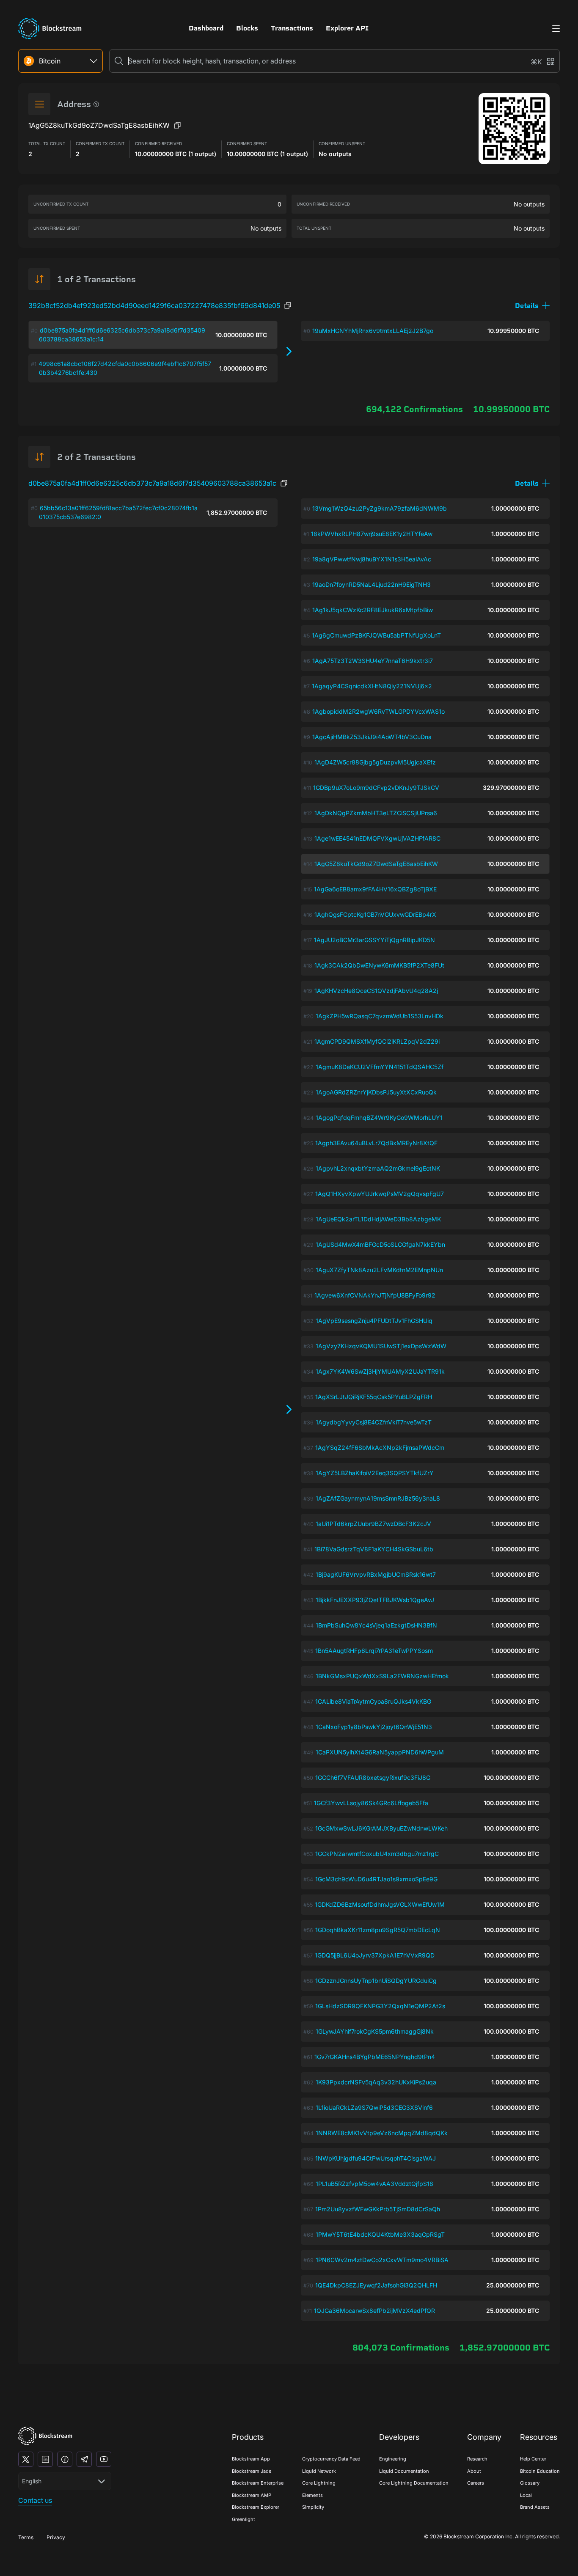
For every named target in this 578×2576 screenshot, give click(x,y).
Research (477, 2459)
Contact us (35, 2500)
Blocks (247, 28)
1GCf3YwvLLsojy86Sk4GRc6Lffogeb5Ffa (371, 1803)
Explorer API (347, 28)
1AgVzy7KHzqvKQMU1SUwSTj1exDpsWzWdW (381, 1346)
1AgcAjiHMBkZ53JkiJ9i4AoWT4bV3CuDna (372, 737)
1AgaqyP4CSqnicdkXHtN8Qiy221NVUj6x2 (372, 686)
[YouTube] (104, 2459)
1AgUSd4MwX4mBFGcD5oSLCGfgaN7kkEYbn (380, 1244)
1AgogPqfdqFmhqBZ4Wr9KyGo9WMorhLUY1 (379, 1118)
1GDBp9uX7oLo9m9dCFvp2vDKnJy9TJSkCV (376, 788)
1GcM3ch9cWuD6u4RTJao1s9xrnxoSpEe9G (376, 1879)
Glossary (530, 2483)
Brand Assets (535, 2507)
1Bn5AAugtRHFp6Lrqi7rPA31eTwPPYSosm (374, 1651)
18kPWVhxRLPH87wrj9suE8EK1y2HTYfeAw (372, 534)
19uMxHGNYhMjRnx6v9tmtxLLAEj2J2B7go (373, 331)
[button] (532, 306)
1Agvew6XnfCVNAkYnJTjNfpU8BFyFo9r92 (375, 1295)
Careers (476, 2483)
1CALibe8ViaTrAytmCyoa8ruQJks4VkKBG (373, 1701)
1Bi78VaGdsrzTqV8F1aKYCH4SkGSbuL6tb (374, 1549)
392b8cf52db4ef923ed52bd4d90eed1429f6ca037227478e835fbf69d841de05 (154, 305)
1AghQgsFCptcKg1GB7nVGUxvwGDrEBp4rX (375, 914)
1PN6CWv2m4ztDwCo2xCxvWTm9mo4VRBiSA (382, 2260)
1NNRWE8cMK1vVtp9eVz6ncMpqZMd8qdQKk (382, 2133)
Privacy (56, 2537)
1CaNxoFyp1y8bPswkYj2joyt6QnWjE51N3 (374, 1727)
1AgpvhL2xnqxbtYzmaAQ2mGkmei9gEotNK (378, 1168)
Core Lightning (319, 2483)
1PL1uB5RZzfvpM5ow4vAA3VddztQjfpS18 (374, 2184)
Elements (312, 2495)
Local (526, 2495)
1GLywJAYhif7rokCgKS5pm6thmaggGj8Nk (375, 2031)
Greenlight (244, 2519)
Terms (26, 2537)
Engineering (393, 2459)
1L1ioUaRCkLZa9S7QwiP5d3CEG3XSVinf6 (374, 2107)
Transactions (292, 28)
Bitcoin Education (540, 2471)
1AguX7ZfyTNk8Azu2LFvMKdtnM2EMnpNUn (379, 1270)
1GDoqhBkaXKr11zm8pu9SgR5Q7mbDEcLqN (378, 1930)
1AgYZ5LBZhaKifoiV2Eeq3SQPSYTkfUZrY (375, 1473)
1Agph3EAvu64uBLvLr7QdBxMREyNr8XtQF (376, 1143)
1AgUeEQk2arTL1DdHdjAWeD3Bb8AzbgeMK (378, 1219)
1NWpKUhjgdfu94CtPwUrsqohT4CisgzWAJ (376, 2158)
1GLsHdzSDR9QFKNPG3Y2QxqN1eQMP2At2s (380, 2006)
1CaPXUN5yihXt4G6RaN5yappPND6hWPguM (380, 1752)
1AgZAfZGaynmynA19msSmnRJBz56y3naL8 (378, 1498)
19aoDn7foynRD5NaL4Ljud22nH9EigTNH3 (372, 584)
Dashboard (206, 28)
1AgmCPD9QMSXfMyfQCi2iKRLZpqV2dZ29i (377, 1041)
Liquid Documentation (404, 2471)
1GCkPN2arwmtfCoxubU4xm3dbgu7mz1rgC (377, 1854)
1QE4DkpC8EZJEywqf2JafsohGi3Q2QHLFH (376, 2285)
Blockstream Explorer (256, 2507)
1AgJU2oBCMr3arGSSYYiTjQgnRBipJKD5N (374, 940)
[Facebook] (65, 2459)
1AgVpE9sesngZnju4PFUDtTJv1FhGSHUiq (374, 1321)
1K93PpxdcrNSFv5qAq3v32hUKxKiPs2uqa (376, 2082)
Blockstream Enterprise (258, 2483)
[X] (26, 2459)
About (474, 2471)
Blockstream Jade (252, 2471)
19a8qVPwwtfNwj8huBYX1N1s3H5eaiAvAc (372, 559)
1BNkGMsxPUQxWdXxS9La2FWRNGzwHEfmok (382, 1676)
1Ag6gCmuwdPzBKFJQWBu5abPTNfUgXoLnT (376, 635)
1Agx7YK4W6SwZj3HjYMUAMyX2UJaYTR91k (380, 1371)
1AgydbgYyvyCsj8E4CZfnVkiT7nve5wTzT (374, 1422)
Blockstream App (251, 2459)
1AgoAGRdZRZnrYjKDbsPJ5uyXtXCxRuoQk (376, 1092)
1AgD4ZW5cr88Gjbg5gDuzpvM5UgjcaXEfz (375, 762)
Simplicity (313, 2507)
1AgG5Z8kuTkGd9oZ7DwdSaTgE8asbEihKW (376, 864)
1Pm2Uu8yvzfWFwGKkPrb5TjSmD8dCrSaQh (378, 2209)
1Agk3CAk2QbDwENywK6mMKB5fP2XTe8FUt (379, 965)
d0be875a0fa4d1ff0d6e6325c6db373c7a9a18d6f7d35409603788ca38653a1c (152, 483)
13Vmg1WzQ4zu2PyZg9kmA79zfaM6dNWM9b (380, 508)
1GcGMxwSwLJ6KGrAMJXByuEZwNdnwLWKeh (381, 1828)
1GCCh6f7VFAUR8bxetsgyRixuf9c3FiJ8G (373, 1777)
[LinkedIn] (45, 2459)
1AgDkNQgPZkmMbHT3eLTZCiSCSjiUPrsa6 (376, 813)
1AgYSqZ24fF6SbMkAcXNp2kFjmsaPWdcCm (380, 1447)
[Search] (119, 61)
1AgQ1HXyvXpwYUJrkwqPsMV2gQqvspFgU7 (380, 1194)
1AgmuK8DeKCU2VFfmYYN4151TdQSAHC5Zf (380, 1067)
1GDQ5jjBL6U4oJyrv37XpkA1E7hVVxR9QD (375, 1955)
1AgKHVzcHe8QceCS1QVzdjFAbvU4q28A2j (376, 991)
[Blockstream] (45, 2436)
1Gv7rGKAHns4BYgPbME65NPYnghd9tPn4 (375, 2057)
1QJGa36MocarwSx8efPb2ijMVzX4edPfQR (374, 2311)
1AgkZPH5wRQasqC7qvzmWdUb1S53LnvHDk (380, 1016)
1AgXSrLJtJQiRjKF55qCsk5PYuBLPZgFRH (374, 1397)
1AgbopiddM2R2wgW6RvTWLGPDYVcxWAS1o (378, 711)
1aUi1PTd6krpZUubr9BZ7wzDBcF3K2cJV (373, 1524)
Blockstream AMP (252, 2495)
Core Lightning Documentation (414, 2483)
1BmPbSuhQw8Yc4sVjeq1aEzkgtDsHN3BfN (376, 1625)
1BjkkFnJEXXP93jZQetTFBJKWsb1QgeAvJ (375, 1600)
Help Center (533, 2459)
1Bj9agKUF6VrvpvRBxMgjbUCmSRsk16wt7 (376, 1574)
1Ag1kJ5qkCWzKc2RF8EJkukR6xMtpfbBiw (373, 610)
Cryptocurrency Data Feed (331, 2459)
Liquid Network (319, 2471)
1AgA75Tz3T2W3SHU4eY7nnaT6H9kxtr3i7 (373, 661)
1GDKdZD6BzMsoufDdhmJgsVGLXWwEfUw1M (380, 1904)
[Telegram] (84, 2459)
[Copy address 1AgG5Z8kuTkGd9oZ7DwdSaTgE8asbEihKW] (177, 125)
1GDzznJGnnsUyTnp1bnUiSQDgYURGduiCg (376, 1981)
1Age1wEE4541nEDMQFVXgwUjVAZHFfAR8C (377, 838)
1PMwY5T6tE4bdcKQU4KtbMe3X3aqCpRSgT (380, 2234)
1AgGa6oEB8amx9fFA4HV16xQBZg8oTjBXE (375, 889)
